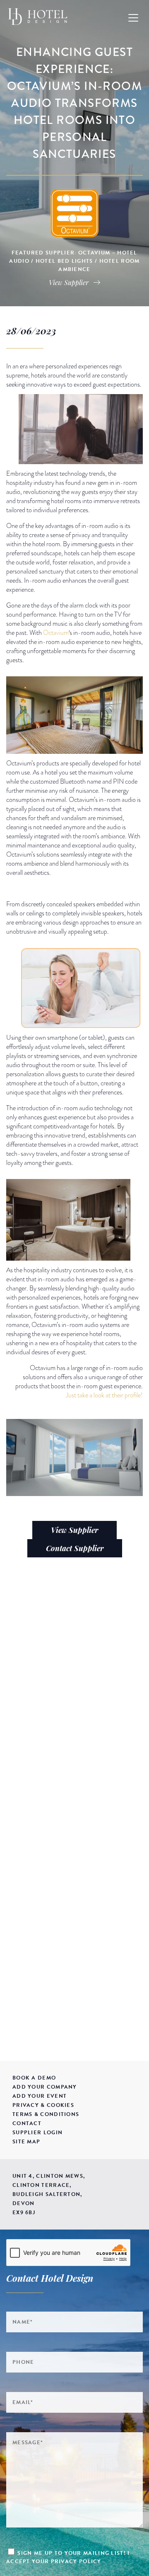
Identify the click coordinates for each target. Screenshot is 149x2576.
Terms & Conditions (46, 2114)
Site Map (26, 2142)
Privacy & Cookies (43, 2105)
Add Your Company (45, 2087)
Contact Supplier (75, 1548)
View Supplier (74, 1530)
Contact (27, 2123)
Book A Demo (34, 2078)
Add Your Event (40, 2096)
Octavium (56, 633)
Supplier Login (37, 2133)
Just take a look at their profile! (104, 1395)
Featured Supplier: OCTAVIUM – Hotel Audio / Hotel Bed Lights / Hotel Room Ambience (74, 261)
